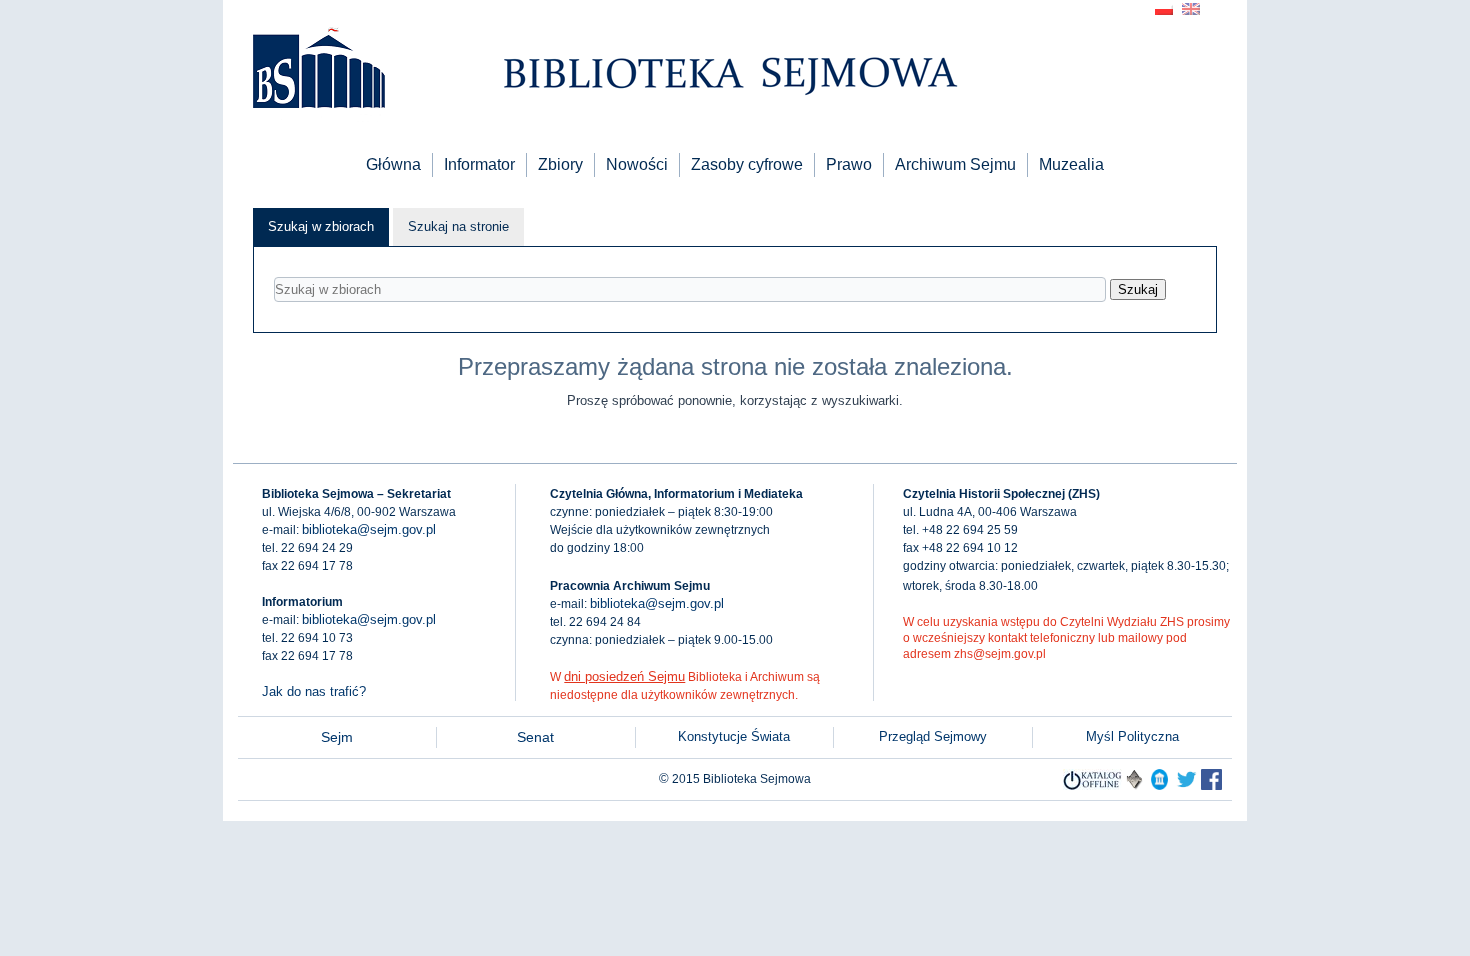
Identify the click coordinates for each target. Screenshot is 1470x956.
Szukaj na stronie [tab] (458, 226)
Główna (393, 164)
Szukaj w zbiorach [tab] (321, 226)
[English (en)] (1191, 7)
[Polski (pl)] (1164, 7)
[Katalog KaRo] (1134, 785)
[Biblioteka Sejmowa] (318, 70)
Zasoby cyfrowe (747, 164)
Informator (479, 164)
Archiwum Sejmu (955, 164)
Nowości (637, 164)
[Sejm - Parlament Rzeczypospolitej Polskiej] (1159, 785)
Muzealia (1071, 164)
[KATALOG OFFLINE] (1092, 785)
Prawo (849, 164)
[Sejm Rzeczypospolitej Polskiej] (1211, 785)
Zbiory (560, 164)
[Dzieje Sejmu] (1186, 785)
